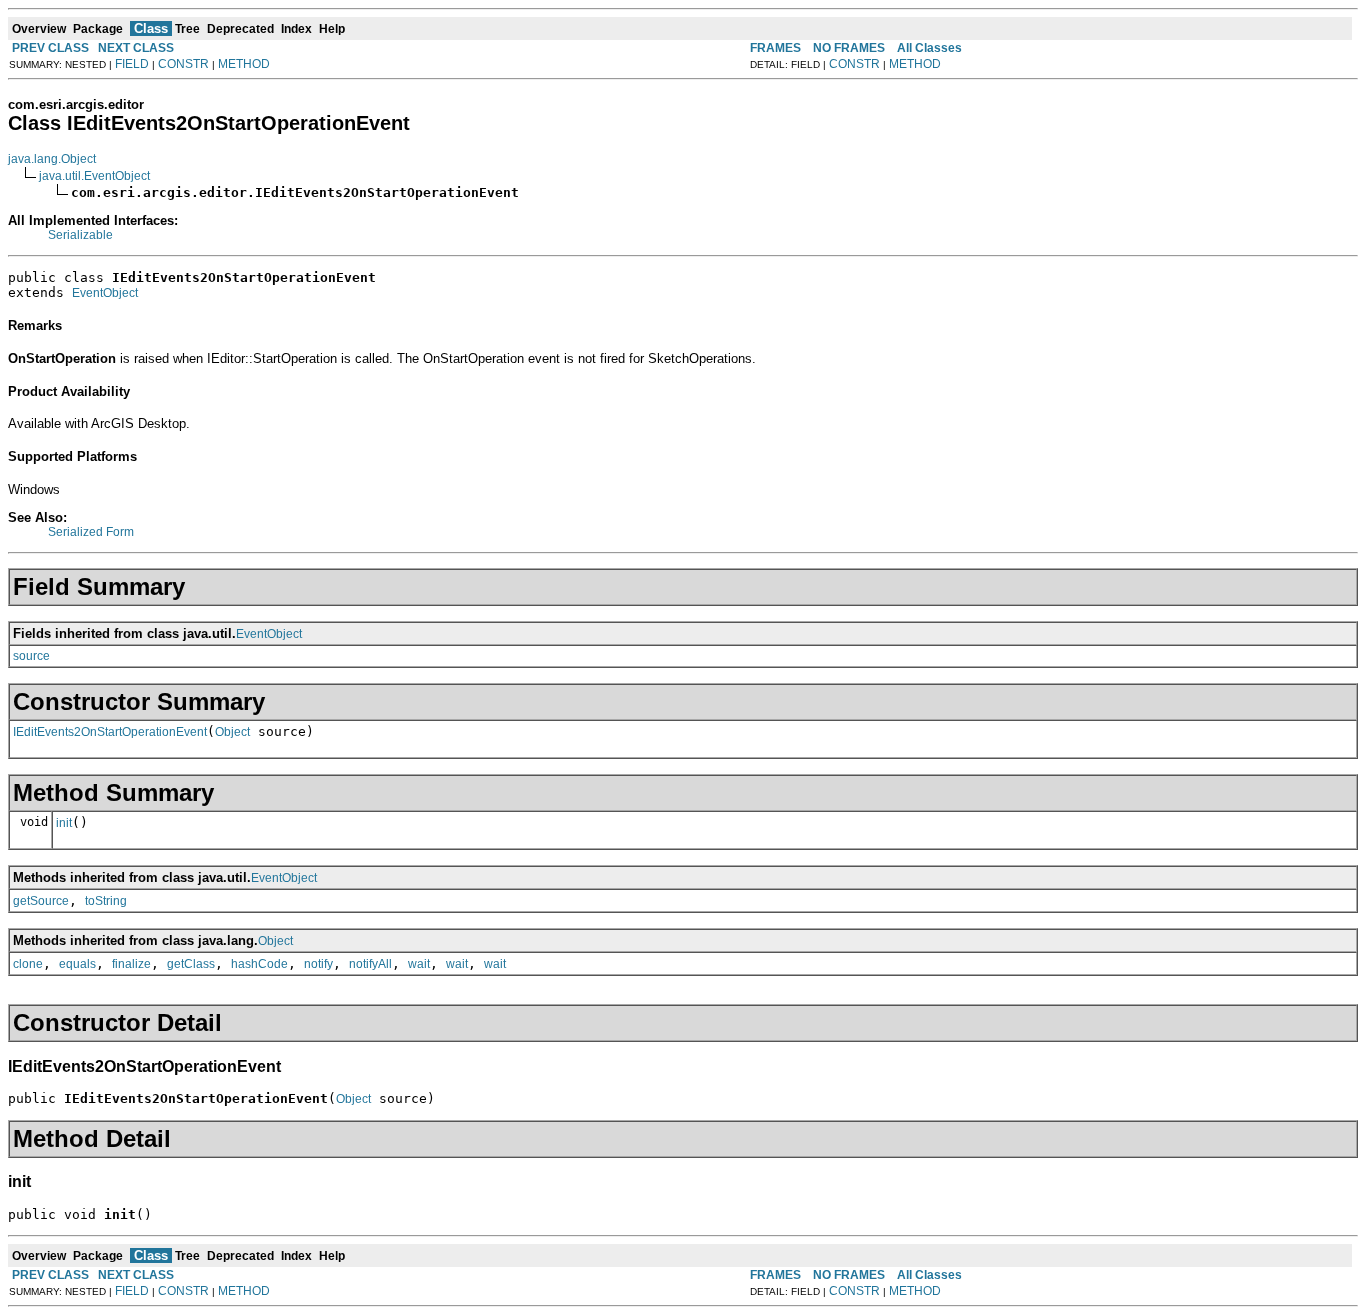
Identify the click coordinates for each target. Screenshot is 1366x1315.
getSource (41, 901)
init (64, 823)
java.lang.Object (52, 159)
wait (419, 964)
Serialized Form (91, 532)
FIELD (132, 64)
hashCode (259, 964)
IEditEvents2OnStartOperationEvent (110, 732)
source (31, 656)
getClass (191, 964)
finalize (131, 964)
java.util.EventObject (94, 176)
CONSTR (183, 64)
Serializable (80, 235)
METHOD (244, 64)
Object (232, 732)
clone (28, 964)
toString (106, 901)
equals (77, 964)
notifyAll (370, 964)
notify (318, 964)
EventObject (105, 293)
